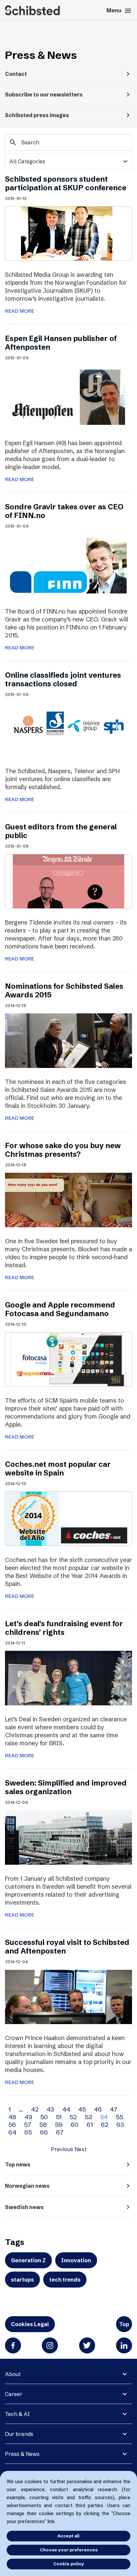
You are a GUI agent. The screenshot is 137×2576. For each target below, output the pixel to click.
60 (74, 2125)
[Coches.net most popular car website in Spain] (68, 1518)
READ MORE (20, 311)
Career (14, 2394)
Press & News (22, 2454)
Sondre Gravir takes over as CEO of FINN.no (64, 511)
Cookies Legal (30, 2324)
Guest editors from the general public (61, 831)
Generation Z (28, 2260)
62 (105, 2125)
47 (114, 2109)
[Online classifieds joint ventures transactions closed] (68, 729)
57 (28, 2125)
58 (43, 2125)
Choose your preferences (69, 2550)
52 (73, 2117)
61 (90, 2125)
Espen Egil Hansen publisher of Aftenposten (61, 343)
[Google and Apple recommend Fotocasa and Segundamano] (68, 1359)
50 (44, 2117)
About (13, 2374)
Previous (62, 2149)
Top (124, 2324)
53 (88, 2117)
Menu (119, 11)
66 (44, 2132)
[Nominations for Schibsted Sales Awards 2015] (68, 1040)
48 (12, 2117)
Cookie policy (69, 2564)
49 (28, 2117)
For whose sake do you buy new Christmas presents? (63, 1150)
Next (80, 2149)
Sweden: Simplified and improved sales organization (66, 1787)
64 (12, 2132)
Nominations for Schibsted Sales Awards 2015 (64, 991)
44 (66, 2109)
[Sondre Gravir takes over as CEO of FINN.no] (68, 565)
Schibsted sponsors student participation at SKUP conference (66, 183)
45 (82, 2109)
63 (120, 2125)
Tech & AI (17, 2414)
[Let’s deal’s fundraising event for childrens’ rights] (68, 1678)
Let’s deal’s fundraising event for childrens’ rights (64, 1628)
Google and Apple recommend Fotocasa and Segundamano (60, 1309)
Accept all (68, 2536)
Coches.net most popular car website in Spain (58, 1469)
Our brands (19, 2434)
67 (60, 2132)
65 (28, 2132)
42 (35, 2109)
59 (59, 2125)
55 (119, 2117)
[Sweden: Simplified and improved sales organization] (68, 1837)
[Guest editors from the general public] (68, 881)
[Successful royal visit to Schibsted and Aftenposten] (68, 1996)
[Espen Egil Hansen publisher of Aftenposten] (68, 397)
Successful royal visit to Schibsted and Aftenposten (67, 1947)
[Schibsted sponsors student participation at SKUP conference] (68, 233)
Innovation (76, 2260)
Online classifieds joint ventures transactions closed (63, 680)
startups (22, 2280)
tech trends (65, 2280)
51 (59, 2117)
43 (50, 2109)
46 (98, 2109)
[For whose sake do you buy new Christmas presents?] (68, 1199)
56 (12, 2125)
